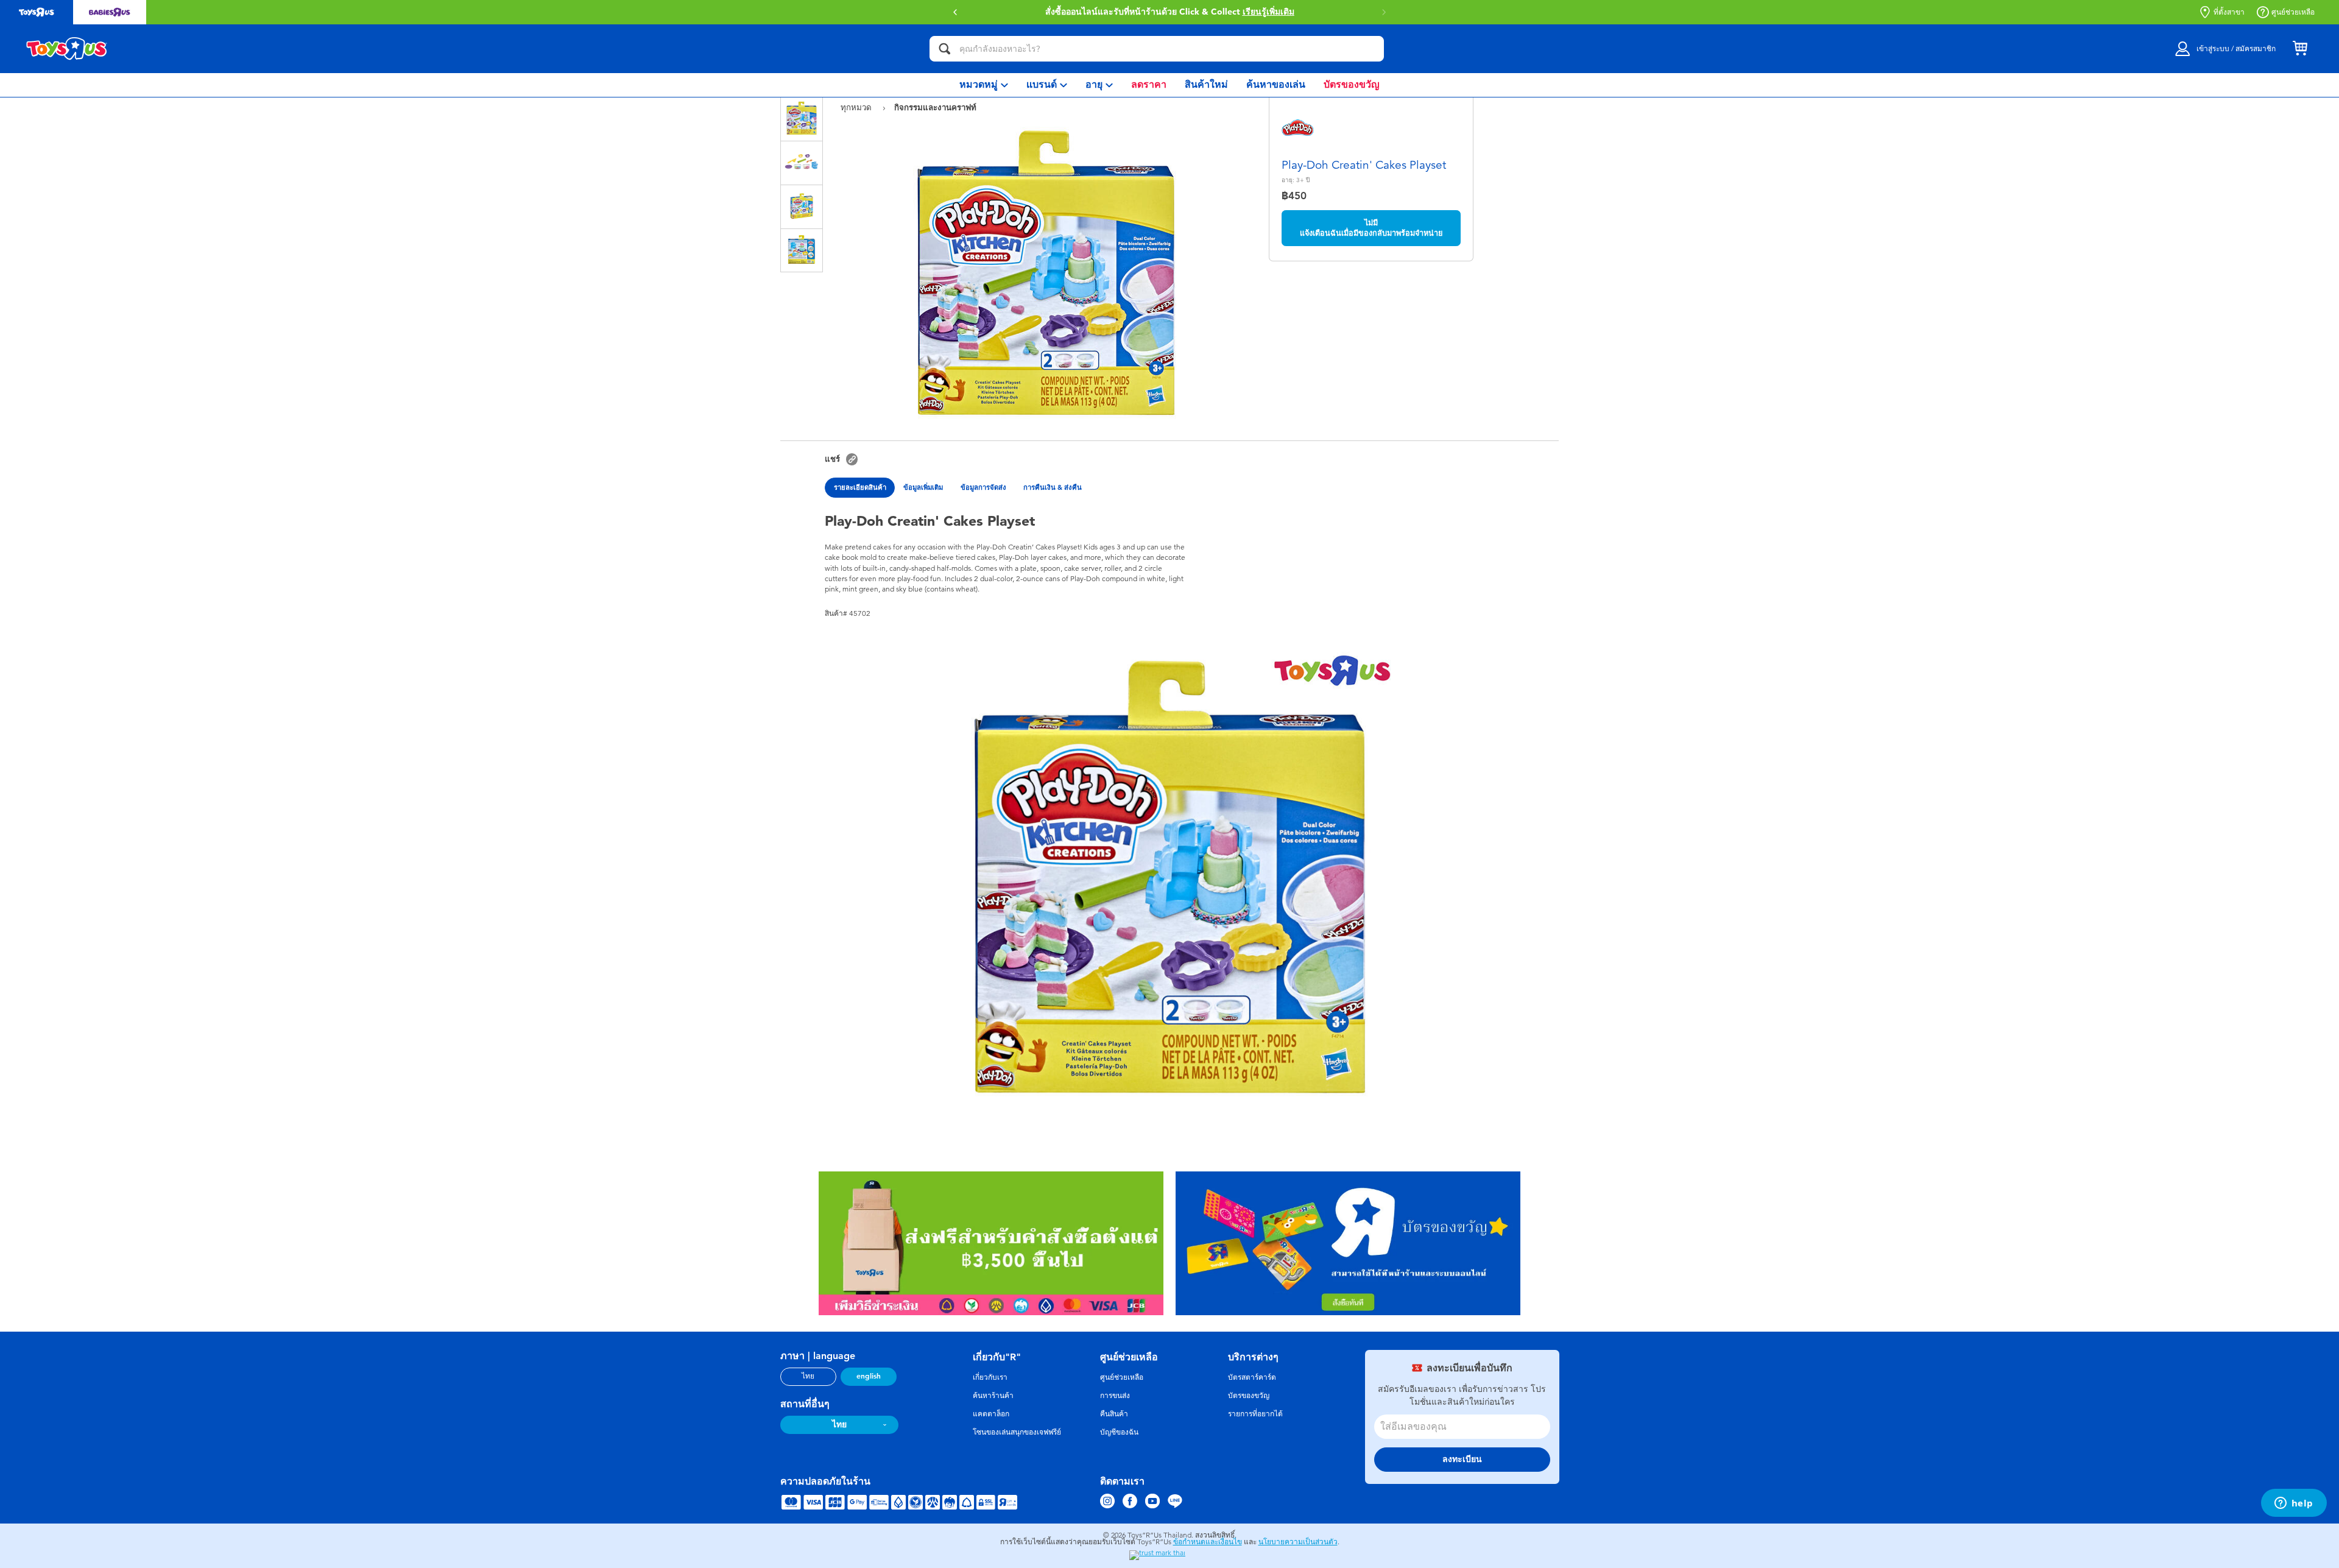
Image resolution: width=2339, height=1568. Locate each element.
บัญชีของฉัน (1119, 1432)
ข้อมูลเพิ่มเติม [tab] (923, 487)
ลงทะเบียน (1462, 1459)
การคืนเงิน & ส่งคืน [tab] (1053, 487)
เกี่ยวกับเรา (990, 1377)
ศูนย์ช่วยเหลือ (2293, 12)
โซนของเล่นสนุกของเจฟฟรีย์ (1017, 1432)
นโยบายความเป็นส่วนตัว (1298, 1542)
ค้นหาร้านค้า (993, 1396)
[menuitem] (984, 85)
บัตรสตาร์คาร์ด (1252, 1377)
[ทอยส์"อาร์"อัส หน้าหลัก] (67, 49)
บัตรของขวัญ (1249, 1396)
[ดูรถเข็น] (2300, 49)
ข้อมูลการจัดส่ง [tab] (983, 487)
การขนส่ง (1115, 1396)
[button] (1384, 12)
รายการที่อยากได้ (1255, 1414)
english (869, 1376)
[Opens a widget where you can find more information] (2294, 1504)
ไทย (808, 1376)
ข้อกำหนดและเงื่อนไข (1208, 1542)
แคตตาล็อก (991, 1414)
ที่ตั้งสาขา (2229, 12)
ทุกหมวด (857, 108)
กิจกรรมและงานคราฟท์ (935, 107)
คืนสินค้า (1114, 1414)
